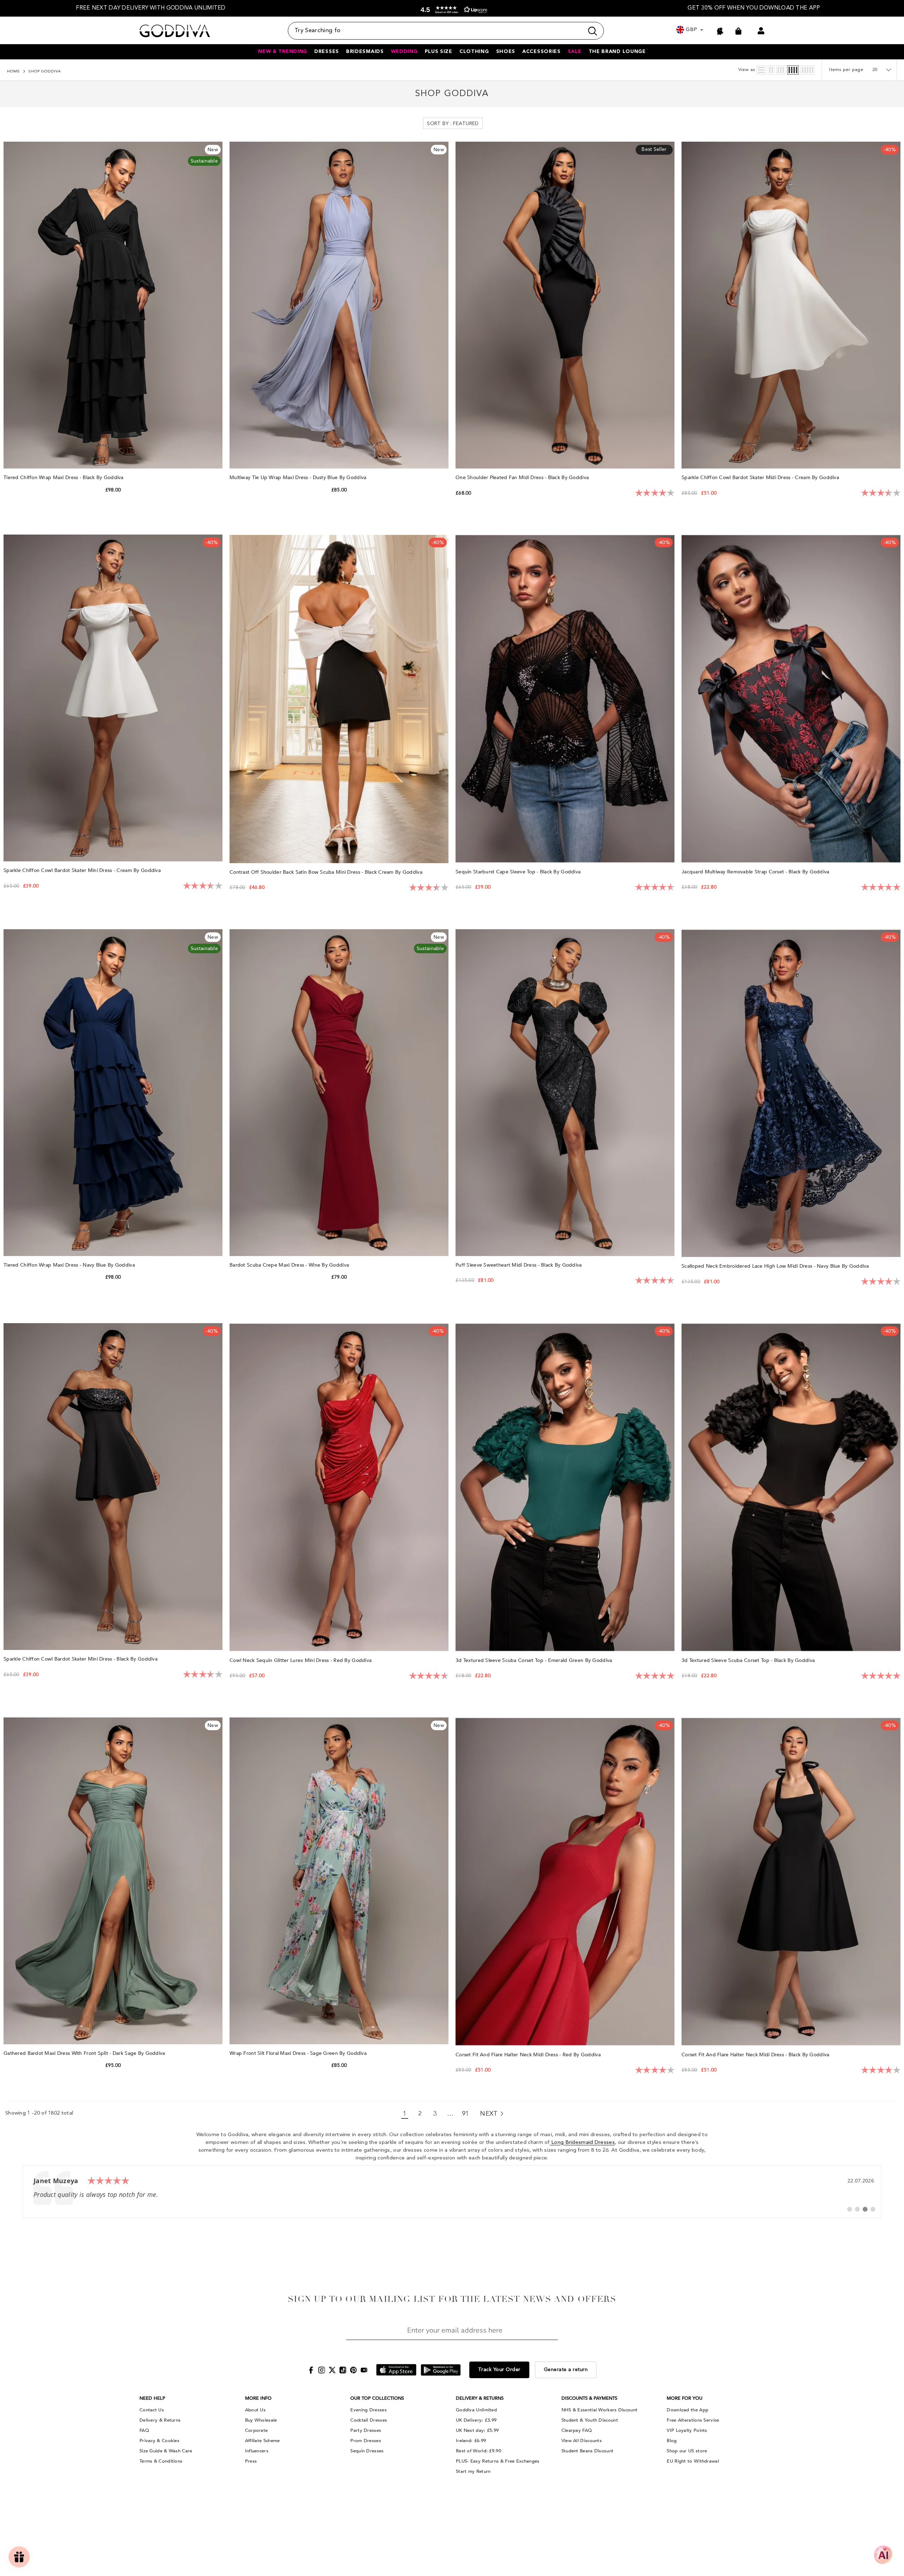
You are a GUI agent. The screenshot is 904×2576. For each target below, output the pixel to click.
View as (747, 70)
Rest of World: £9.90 (478, 2451)
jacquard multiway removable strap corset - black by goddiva (756, 872)
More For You (685, 2398)
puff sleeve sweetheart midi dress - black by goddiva (519, 1265)
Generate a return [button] (566, 2370)
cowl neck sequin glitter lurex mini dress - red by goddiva (301, 1660)
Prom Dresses (366, 2441)
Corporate (257, 2430)
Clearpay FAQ (577, 2430)
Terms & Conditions (161, 2461)
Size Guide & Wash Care (166, 2451)
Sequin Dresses (367, 2451)
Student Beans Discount (588, 2451)
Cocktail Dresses (369, 2420)
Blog (672, 2441)
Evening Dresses (368, 2410)
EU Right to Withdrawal (693, 2461)
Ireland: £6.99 (471, 2441)
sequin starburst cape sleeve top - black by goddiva (519, 872)
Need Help (152, 2398)
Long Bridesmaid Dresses (582, 2143)
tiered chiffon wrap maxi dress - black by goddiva (64, 478)
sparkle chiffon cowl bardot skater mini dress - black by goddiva (81, 1659)
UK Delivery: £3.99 (476, 2420)
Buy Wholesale (261, 2420)
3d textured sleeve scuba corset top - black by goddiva (749, 1660)
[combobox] (436, 31)
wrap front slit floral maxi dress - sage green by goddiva (299, 2053)
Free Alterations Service (693, 2420)
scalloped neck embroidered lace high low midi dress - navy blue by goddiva (776, 1266)
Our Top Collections (377, 2398)
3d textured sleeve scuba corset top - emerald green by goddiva (535, 1660)
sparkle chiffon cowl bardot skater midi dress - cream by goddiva (761, 478)
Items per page (846, 70)
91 (466, 2114)
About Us (255, 2410)
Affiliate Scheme (263, 2441)
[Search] (446, 31)
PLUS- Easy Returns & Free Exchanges (498, 2461)
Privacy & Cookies (159, 2441)
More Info (258, 2398)
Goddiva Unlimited (476, 2410)
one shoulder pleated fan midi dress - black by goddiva (523, 478)
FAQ (144, 2430)
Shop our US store (687, 2451)
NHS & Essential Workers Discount (600, 2410)
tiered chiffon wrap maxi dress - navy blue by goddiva (70, 1265)
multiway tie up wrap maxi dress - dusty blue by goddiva (299, 478)
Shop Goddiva (45, 72)
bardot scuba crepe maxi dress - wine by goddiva (290, 1265)
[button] (452, 10)
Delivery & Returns (160, 2420)
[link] (452, 2192)
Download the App (688, 2410)
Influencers (257, 2451)
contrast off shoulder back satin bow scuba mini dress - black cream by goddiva (327, 872)
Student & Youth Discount (590, 2420)
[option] (151, 8)
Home (14, 72)
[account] (761, 31)
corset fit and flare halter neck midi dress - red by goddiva (529, 2055)
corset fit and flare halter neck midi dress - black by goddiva (756, 2055)
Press (251, 2461)
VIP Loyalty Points (687, 2430)
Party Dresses (366, 2430)
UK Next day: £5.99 (477, 2430)
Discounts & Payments (589, 2398)
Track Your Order (499, 2370)
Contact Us (152, 2410)
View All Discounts (582, 2441)
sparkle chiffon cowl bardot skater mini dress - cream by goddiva (83, 870)
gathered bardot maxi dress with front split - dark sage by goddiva (85, 2053)
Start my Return (473, 2471)
